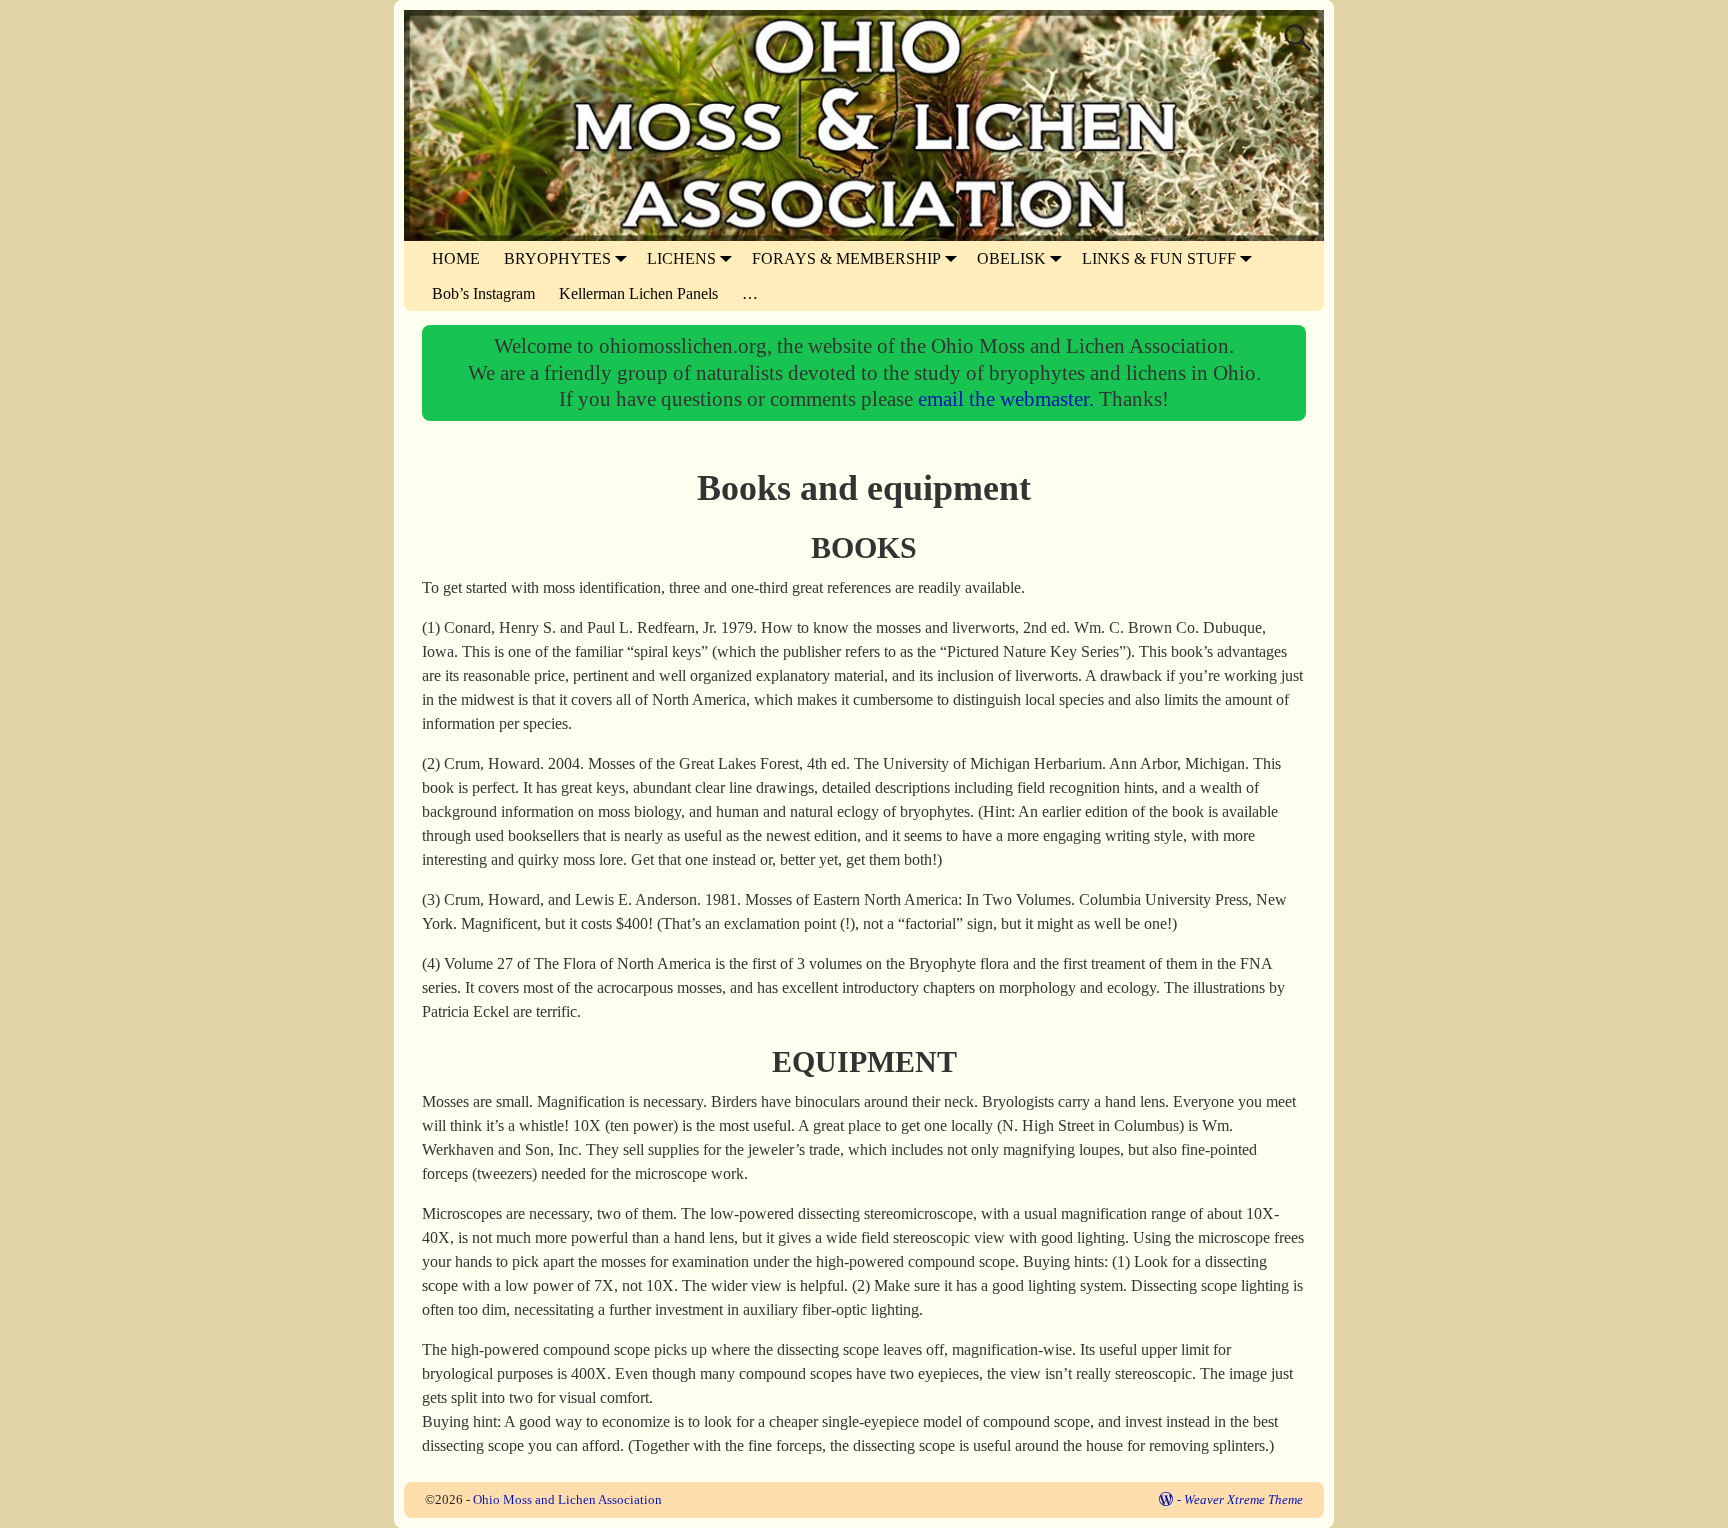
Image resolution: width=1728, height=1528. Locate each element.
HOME (456, 258)
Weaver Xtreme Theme (1243, 1499)
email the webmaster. (1008, 398)
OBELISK (1011, 258)
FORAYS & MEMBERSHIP (846, 258)
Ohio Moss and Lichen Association (567, 1499)
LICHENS (681, 258)
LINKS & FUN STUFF (1159, 258)
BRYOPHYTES (557, 258)
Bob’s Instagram (483, 293)
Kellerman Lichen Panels (638, 293)
